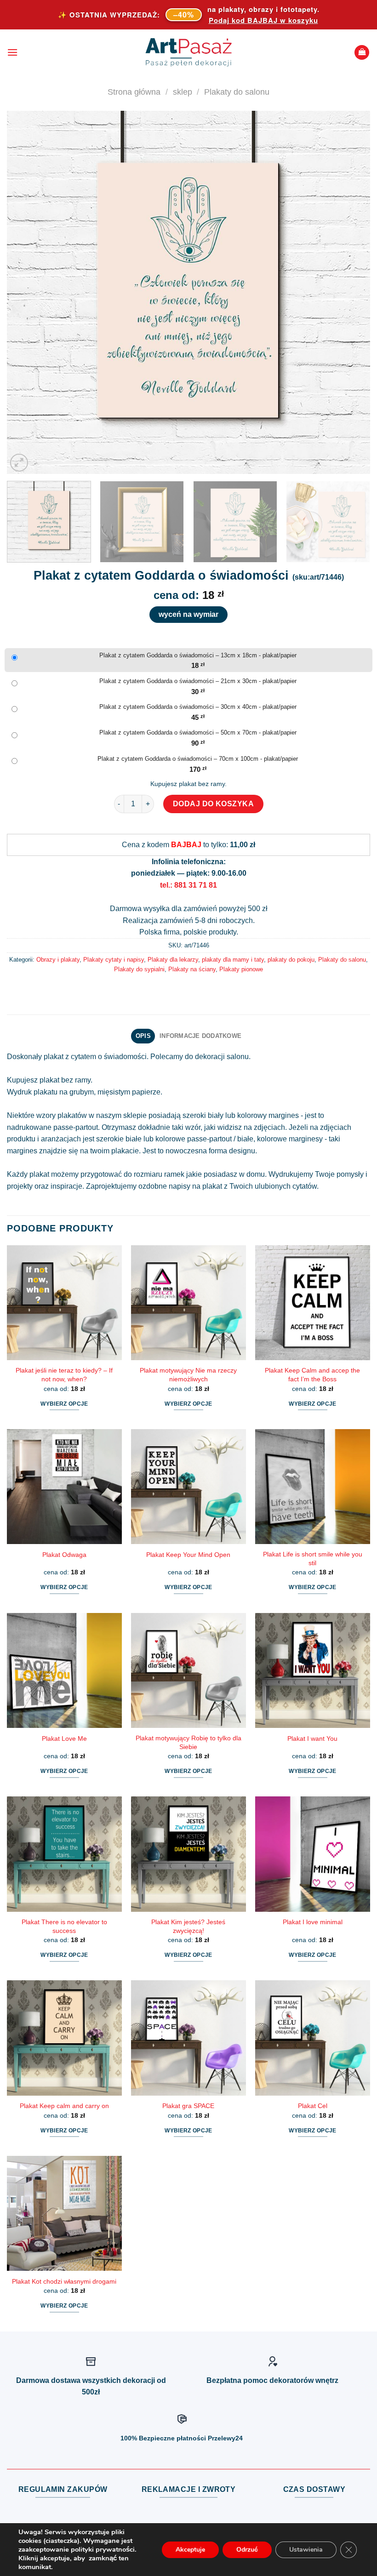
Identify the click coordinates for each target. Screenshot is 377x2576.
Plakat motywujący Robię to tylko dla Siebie (188, 1742)
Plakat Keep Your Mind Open (188, 1555)
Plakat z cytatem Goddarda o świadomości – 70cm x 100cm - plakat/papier (198, 759)
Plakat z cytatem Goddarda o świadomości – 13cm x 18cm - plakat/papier (198, 655)
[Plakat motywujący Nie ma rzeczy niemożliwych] (188, 1303)
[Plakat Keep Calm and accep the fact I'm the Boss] (313, 1303)
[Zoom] (19, 463)
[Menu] (12, 52)
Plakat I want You (312, 1738)
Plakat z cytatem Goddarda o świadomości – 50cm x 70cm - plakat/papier (198, 732)
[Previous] (26, 292)
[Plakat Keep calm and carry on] (64, 2038)
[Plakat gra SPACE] (188, 2038)
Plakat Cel (313, 2106)
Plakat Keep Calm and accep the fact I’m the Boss (312, 1375)
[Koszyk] (362, 53)
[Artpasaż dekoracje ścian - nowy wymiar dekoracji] (189, 52)
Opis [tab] (143, 1036)
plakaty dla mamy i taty (233, 960)
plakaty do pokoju (291, 960)
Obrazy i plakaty (58, 960)
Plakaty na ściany (192, 969)
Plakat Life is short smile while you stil (313, 1559)
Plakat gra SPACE (188, 2106)
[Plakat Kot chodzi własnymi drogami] (64, 2213)
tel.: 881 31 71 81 (188, 885)
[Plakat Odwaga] (64, 1487)
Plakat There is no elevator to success (64, 1926)
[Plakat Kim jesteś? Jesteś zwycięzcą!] (188, 1854)
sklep (183, 92)
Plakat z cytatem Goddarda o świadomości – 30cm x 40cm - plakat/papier (198, 707)
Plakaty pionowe (241, 969)
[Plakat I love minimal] (313, 1854)
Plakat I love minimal (313, 1922)
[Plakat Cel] (313, 2038)
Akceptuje (190, 2550)
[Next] (351, 292)
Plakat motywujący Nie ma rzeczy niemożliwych (188, 1375)
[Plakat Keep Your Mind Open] (188, 1487)
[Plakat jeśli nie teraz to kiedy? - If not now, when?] (64, 1303)
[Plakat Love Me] (64, 1670)
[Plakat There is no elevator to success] (64, 1854)
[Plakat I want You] (313, 1670)
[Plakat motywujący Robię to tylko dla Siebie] (188, 1670)
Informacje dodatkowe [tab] (200, 1036)
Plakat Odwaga (64, 1555)
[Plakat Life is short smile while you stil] (313, 1487)
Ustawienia (306, 2550)
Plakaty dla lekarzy (173, 960)
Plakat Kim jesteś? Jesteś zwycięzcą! (188, 1926)
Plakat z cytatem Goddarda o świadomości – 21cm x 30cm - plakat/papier (198, 681)
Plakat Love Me (64, 1738)
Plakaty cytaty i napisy (114, 960)
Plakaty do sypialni (139, 969)
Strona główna (134, 92)
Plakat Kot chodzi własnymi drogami (64, 2281)
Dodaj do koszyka (214, 804)
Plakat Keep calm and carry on (64, 2106)
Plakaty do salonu (237, 92)
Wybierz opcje (64, 1404)
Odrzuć (247, 2550)
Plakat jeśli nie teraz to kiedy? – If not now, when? (64, 1375)
